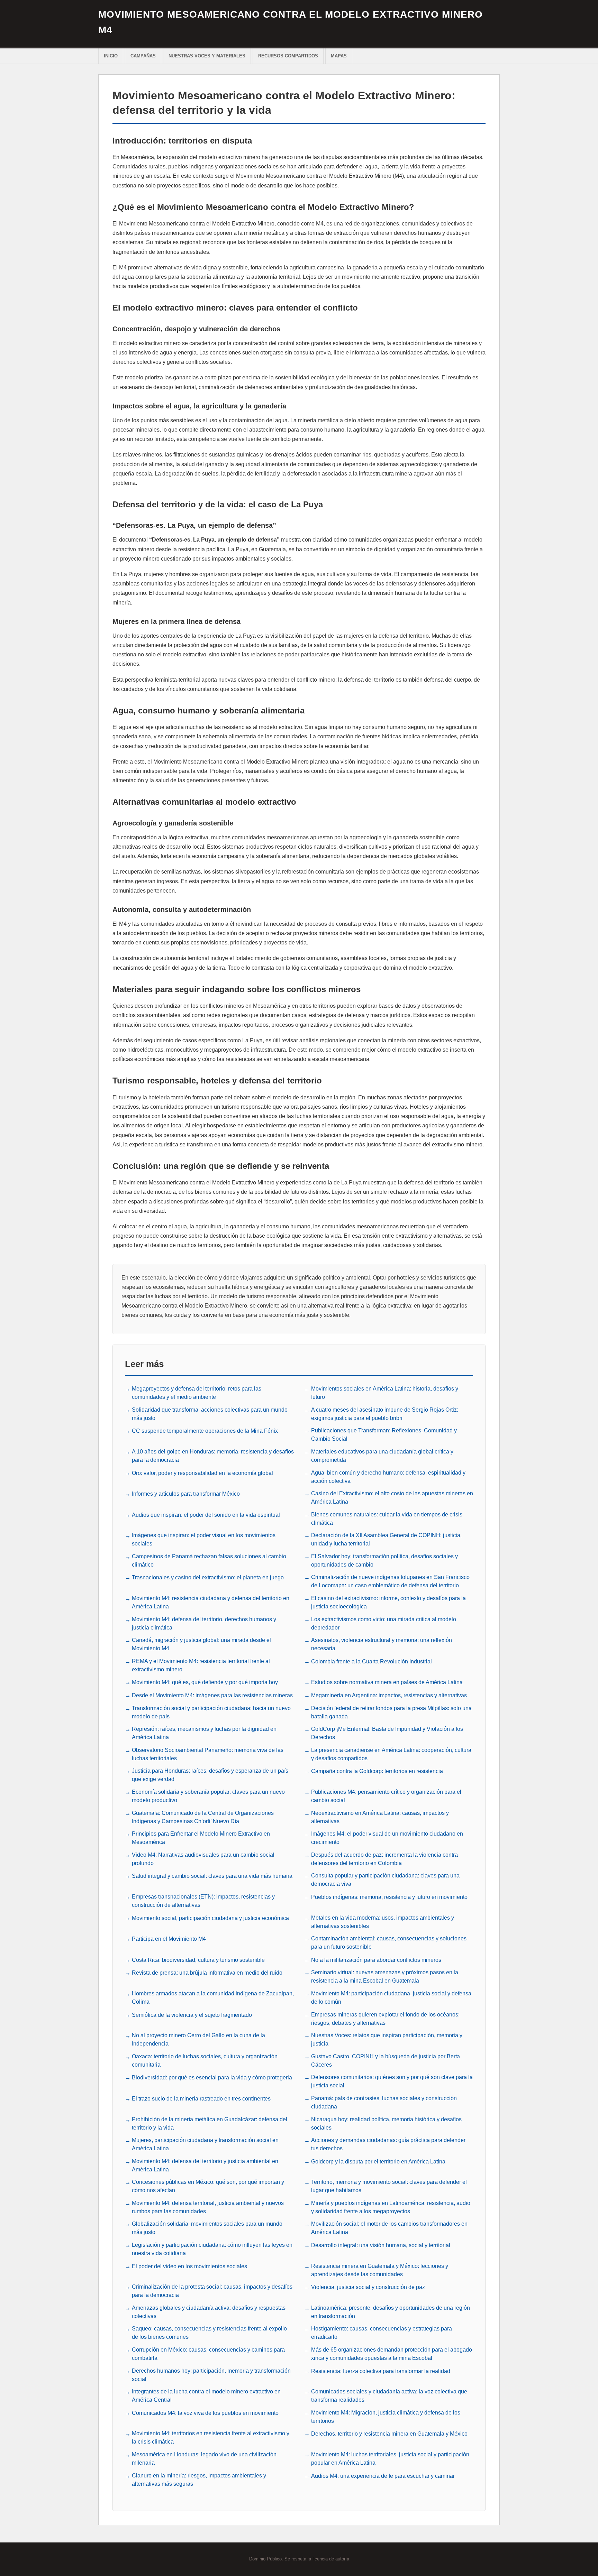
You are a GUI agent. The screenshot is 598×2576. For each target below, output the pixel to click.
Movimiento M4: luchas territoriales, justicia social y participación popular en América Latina (390, 2459)
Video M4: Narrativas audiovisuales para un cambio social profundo (203, 1859)
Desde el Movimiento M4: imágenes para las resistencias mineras (212, 1695)
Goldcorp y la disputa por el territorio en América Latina (378, 2162)
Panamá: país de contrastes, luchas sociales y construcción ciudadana (384, 2102)
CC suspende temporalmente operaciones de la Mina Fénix (205, 1431)
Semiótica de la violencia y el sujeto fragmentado (192, 2015)
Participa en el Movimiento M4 (169, 1939)
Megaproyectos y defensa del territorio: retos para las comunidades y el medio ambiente (197, 1393)
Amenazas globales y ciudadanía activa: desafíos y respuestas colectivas (209, 2312)
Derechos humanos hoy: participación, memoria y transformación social (211, 2375)
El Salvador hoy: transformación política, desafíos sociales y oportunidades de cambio (384, 1561)
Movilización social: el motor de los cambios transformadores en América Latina (389, 2228)
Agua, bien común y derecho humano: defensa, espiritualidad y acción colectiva (388, 1477)
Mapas (339, 56)
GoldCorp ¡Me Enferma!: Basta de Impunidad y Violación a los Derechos (387, 1733)
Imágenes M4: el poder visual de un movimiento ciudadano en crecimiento (387, 1838)
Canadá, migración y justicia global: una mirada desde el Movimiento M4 (201, 1644)
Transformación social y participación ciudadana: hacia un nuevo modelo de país (211, 1712)
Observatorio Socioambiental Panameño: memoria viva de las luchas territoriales (208, 1754)
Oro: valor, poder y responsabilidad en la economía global (202, 1473)
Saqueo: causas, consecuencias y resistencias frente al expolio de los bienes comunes (209, 2333)
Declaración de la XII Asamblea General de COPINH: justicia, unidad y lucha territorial (386, 1539)
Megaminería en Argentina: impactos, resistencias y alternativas (389, 1695)
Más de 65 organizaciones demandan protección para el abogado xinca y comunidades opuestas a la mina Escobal (392, 2354)
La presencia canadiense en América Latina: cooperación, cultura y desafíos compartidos (391, 1754)
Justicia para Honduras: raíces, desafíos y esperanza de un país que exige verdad (210, 1775)
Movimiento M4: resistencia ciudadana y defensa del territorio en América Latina (211, 1602)
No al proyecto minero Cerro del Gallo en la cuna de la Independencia (198, 2039)
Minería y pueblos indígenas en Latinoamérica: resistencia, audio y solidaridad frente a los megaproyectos (391, 2207)
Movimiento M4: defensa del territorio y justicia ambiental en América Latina (205, 2165)
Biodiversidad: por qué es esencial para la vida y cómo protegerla (212, 2078)
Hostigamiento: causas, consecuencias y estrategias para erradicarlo (382, 2333)
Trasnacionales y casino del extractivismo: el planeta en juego (208, 1577)
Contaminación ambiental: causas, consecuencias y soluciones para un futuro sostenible (389, 1943)
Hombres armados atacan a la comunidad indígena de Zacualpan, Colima (213, 1998)
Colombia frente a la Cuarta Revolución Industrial (372, 1661)
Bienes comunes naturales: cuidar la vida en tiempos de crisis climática (387, 1519)
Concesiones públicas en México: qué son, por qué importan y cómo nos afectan (208, 2186)
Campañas (143, 56)
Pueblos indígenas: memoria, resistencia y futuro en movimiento (389, 1897)
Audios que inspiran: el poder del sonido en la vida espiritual (206, 1515)
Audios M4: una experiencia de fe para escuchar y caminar (383, 2476)
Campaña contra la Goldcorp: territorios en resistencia (377, 1771)
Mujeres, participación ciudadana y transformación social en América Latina (205, 2144)
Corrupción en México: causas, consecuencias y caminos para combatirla (208, 2354)
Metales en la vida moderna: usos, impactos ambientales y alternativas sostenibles (383, 1922)
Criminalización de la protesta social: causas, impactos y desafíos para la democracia (212, 2291)
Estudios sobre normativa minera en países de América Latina (387, 1682)
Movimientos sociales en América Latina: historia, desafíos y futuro (385, 1393)
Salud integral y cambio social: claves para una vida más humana (212, 1876)
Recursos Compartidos (288, 56)
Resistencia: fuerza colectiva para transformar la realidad (381, 2371)
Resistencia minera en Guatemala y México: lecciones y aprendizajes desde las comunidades (380, 2270)
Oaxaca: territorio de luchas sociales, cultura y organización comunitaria (205, 2061)
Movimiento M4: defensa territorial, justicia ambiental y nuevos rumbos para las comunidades (208, 2207)
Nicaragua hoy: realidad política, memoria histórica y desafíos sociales (386, 2123)
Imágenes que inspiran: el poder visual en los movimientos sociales (204, 1539)
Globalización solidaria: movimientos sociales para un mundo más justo (207, 2228)
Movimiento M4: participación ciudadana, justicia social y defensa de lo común (391, 1998)
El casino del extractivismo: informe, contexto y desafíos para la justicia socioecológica (388, 1602)
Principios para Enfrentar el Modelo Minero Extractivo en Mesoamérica (201, 1838)
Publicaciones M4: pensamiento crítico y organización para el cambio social (386, 1796)
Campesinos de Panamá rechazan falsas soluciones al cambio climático (209, 1561)
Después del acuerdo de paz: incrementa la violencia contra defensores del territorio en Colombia (384, 1859)
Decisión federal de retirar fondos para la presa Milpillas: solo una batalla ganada (391, 1712)
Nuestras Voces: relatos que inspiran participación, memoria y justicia (387, 2039)
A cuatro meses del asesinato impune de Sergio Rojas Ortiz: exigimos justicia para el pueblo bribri (385, 1414)
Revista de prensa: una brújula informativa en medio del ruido (207, 1973)
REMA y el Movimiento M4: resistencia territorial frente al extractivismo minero (201, 1665)
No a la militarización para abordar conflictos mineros (376, 1960)
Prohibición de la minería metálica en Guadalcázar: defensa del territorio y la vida (210, 2123)
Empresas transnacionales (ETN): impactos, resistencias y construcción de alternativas (203, 1901)
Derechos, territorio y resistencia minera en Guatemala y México (389, 2434)
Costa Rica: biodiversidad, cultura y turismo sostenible (198, 1960)
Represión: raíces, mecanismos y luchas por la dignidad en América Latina (204, 1733)
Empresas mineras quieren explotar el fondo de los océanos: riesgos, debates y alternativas (385, 2019)
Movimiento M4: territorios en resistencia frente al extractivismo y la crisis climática (211, 2437)
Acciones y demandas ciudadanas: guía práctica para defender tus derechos (388, 2144)
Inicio (111, 56)
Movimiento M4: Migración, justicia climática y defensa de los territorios (386, 2417)
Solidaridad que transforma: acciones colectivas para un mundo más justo (210, 1414)
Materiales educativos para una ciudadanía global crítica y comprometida (382, 1456)
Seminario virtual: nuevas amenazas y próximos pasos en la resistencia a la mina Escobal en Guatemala (385, 1977)
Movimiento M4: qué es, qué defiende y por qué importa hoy (205, 1682)
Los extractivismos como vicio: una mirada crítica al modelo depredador (384, 1623)
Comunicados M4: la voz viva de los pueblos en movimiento (205, 2413)
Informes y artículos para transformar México (186, 1494)
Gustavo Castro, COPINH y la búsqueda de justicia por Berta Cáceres (386, 2061)
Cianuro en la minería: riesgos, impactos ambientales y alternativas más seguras (199, 2480)
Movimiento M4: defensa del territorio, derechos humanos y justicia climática (204, 1623)
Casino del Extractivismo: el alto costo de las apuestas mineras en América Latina (392, 1498)
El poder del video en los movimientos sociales (189, 2266)
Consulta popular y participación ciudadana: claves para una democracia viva (385, 1880)
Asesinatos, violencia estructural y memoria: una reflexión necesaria (382, 1644)
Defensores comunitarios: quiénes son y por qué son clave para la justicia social (392, 2081)
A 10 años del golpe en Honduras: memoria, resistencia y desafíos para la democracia (213, 1456)
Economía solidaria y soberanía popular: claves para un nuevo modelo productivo (208, 1796)
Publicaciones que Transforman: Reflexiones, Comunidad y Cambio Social (384, 1435)
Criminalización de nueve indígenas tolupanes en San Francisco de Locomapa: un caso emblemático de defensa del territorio (390, 1581)
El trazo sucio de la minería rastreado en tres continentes (201, 2099)
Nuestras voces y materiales (207, 56)
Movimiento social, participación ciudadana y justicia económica (210, 1918)
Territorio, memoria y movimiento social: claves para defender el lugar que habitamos (389, 2186)
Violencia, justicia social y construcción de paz (368, 2287)
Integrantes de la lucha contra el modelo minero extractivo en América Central (206, 2396)
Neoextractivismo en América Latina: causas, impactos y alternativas (380, 1817)
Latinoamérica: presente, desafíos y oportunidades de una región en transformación (391, 2312)
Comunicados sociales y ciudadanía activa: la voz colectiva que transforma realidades (389, 2396)
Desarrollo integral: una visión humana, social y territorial (381, 2245)
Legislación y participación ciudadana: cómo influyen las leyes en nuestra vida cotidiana (212, 2249)
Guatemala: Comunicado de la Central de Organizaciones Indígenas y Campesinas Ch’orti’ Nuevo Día (203, 1817)
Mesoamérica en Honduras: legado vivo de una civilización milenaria (204, 2459)
